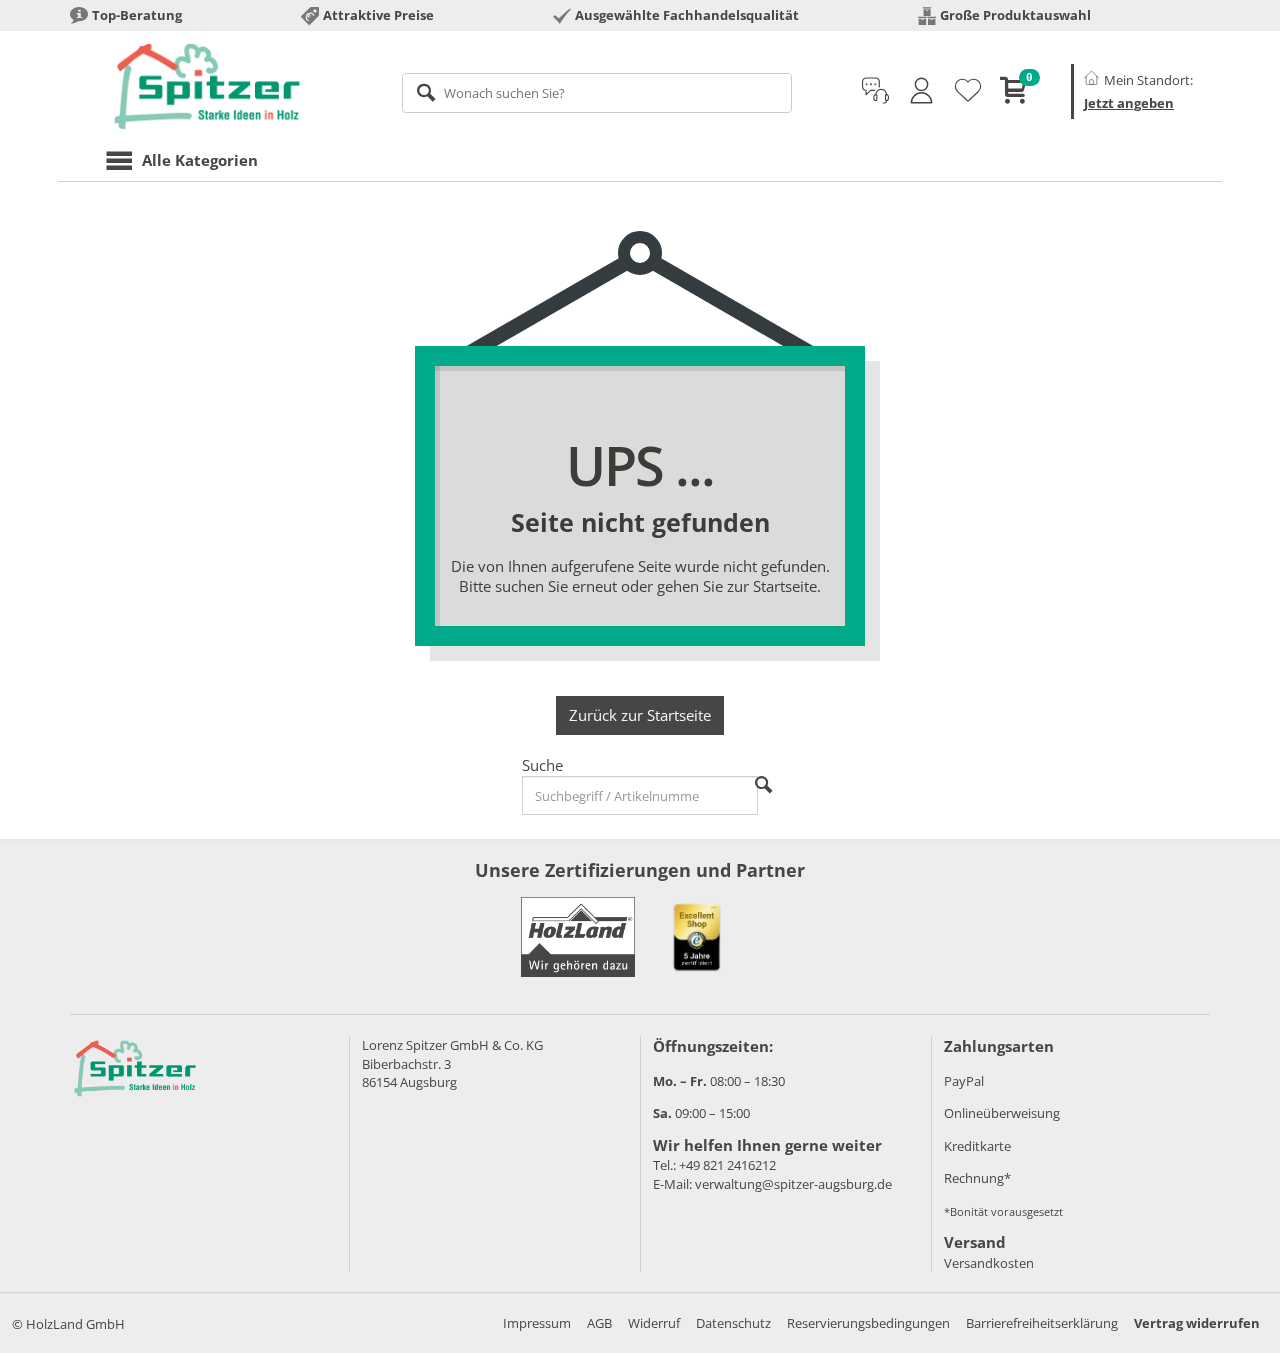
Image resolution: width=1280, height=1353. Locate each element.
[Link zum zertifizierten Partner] (697, 937)
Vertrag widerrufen (1197, 1323)
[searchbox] (597, 93)
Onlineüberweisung (1002, 1113)
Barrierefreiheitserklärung (1042, 1323)
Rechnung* (977, 1178)
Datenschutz (733, 1323)
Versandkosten (989, 1263)
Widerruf (654, 1323)
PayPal (964, 1081)
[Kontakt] (875, 91)
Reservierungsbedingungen (868, 1323)
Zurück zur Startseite (640, 715)
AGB (599, 1323)
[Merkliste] (968, 91)
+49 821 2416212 (727, 1165)
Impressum (537, 1323)
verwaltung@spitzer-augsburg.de (793, 1184)
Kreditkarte (977, 1146)
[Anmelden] (921, 91)
